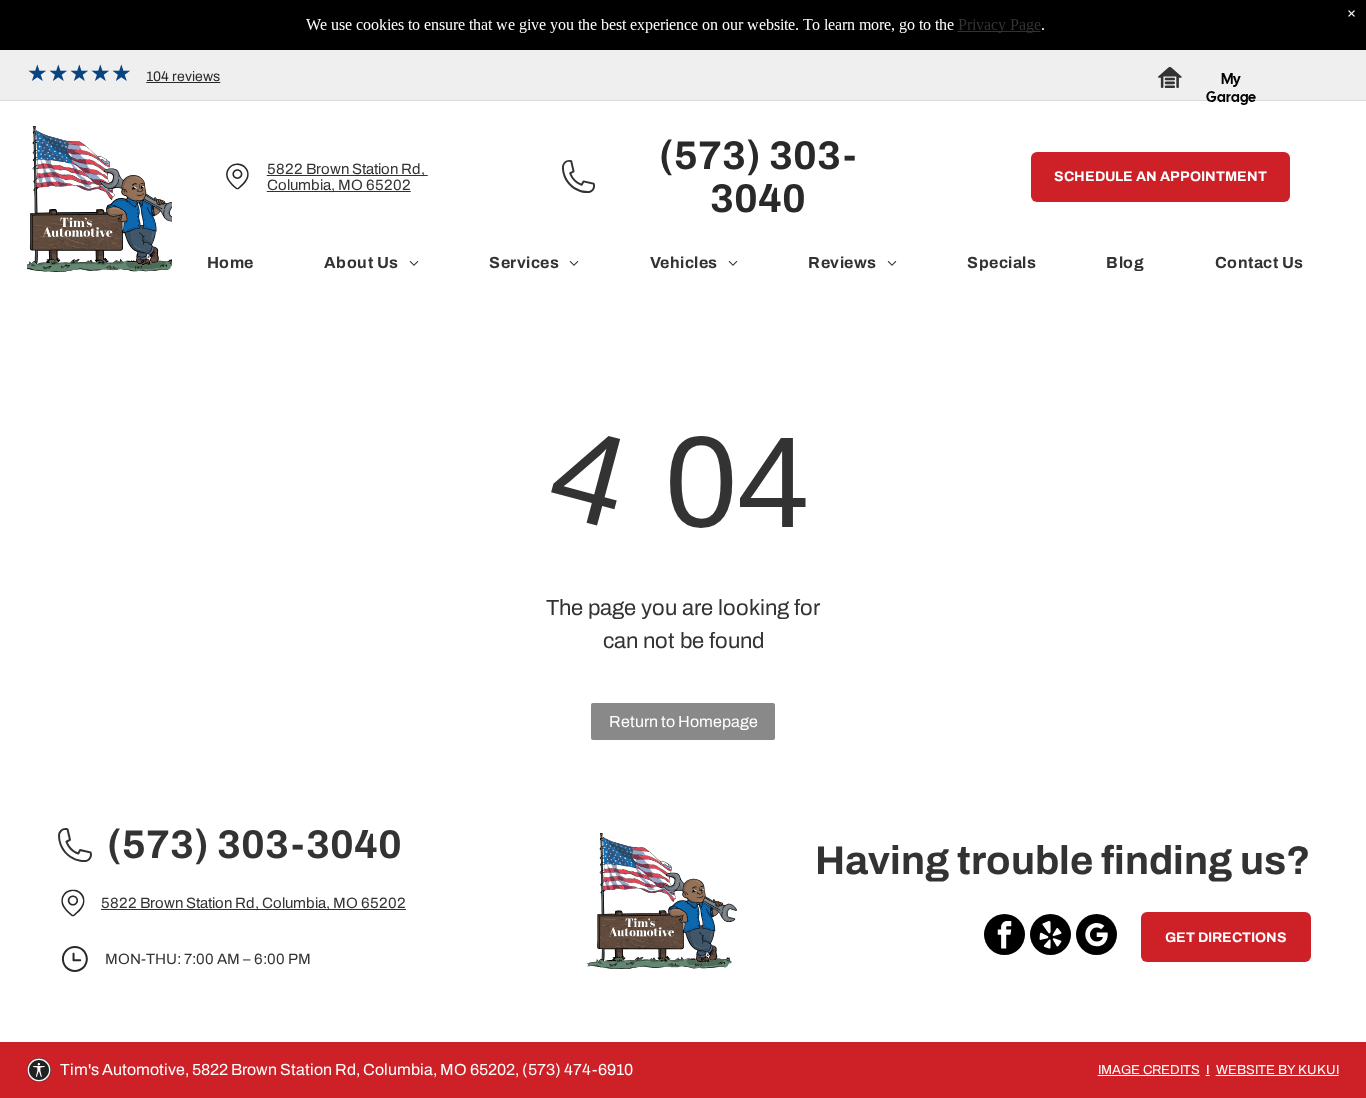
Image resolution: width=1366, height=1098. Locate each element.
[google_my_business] (1096, 937)
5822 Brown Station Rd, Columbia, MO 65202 (347, 177)
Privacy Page (999, 24)
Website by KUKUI (1277, 1070)
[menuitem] (230, 263)
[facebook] (1004, 937)
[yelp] (1050, 937)
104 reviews (183, 76)
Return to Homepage (683, 721)
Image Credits (1149, 1070)
